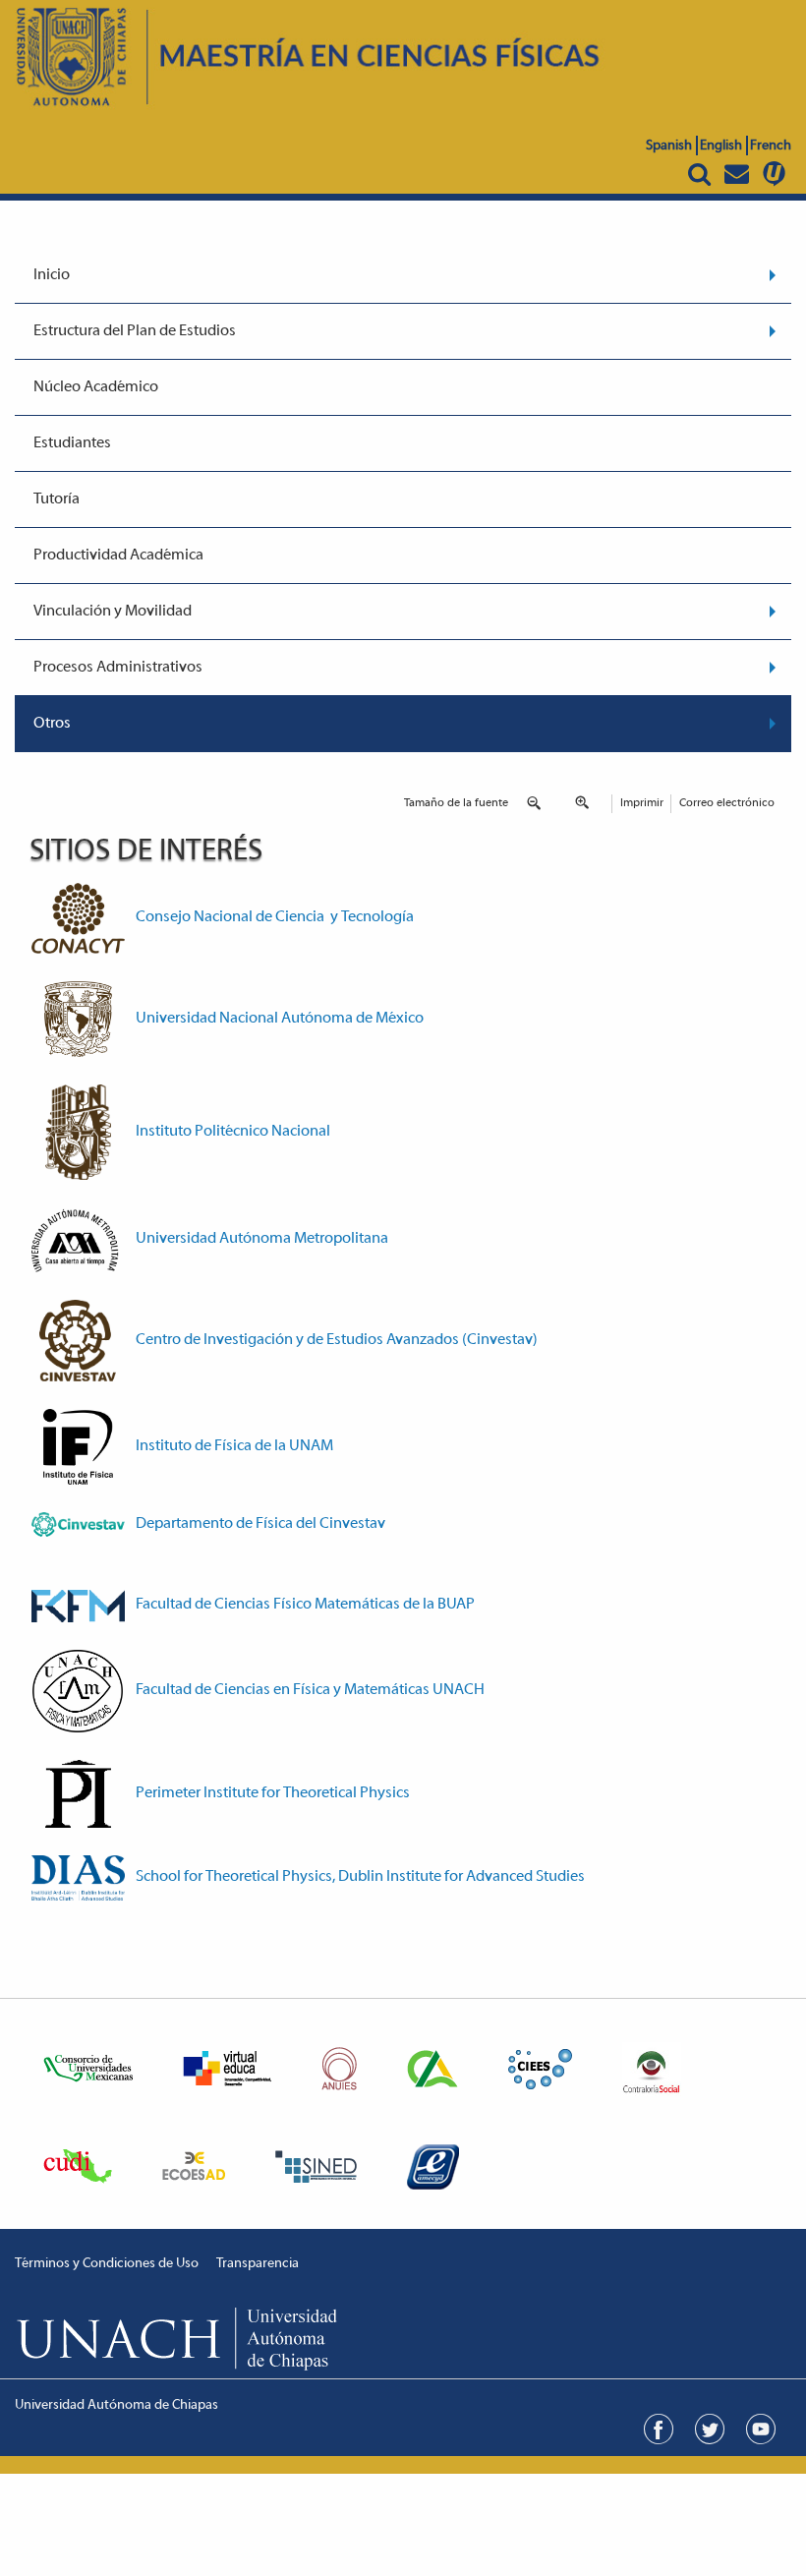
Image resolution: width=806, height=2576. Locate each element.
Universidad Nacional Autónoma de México (280, 1019)
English (721, 146)
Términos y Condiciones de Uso (107, 2264)
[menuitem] (403, 276)
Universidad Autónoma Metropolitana (262, 1239)
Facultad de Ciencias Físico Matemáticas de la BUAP (305, 1605)
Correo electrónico (727, 803)
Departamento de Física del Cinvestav (260, 1524)
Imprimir (642, 803)
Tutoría (57, 499)
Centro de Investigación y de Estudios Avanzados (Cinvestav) (337, 1340)
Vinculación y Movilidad (113, 612)
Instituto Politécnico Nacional (233, 1132)
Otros (52, 724)
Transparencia (258, 2264)
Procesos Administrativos (118, 668)
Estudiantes (72, 443)
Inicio (52, 275)
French (771, 146)
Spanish (669, 146)
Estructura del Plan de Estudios (135, 331)
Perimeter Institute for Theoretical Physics (273, 1793)
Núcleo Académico (96, 387)
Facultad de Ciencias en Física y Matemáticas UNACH (310, 1690)
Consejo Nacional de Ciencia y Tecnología (275, 917)
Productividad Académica (118, 556)
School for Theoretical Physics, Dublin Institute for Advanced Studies (360, 1877)
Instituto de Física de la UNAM (234, 1446)
